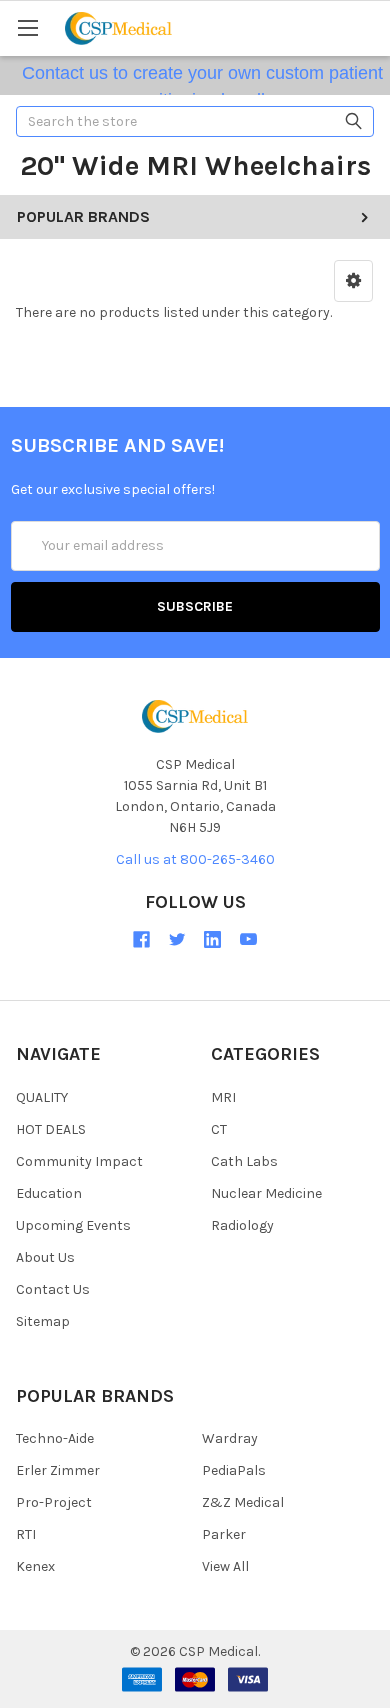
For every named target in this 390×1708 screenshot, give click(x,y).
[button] (353, 281)
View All (225, 1566)
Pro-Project (54, 1502)
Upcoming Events (73, 1225)
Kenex (35, 1566)
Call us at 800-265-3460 (195, 859)
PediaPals (234, 1470)
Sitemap (43, 1321)
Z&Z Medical (243, 1502)
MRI (223, 1097)
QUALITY (42, 1097)
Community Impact (79, 1161)
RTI (26, 1534)
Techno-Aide (55, 1438)
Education (49, 1193)
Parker (224, 1534)
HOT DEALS (51, 1129)
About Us (45, 1257)
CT (219, 1129)
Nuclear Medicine (266, 1193)
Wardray (230, 1438)
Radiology (242, 1225)
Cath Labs (244, 1161)
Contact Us (53, 1289)
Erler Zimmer (58, 1470)
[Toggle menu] (27, 27)
